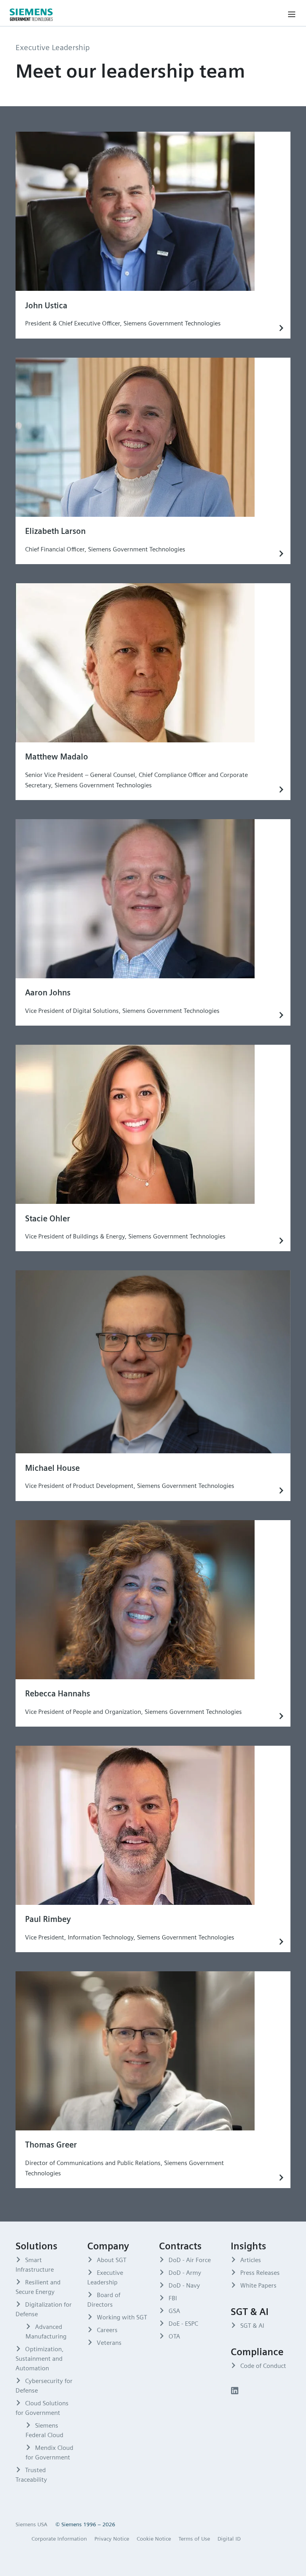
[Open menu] (292, 14)
